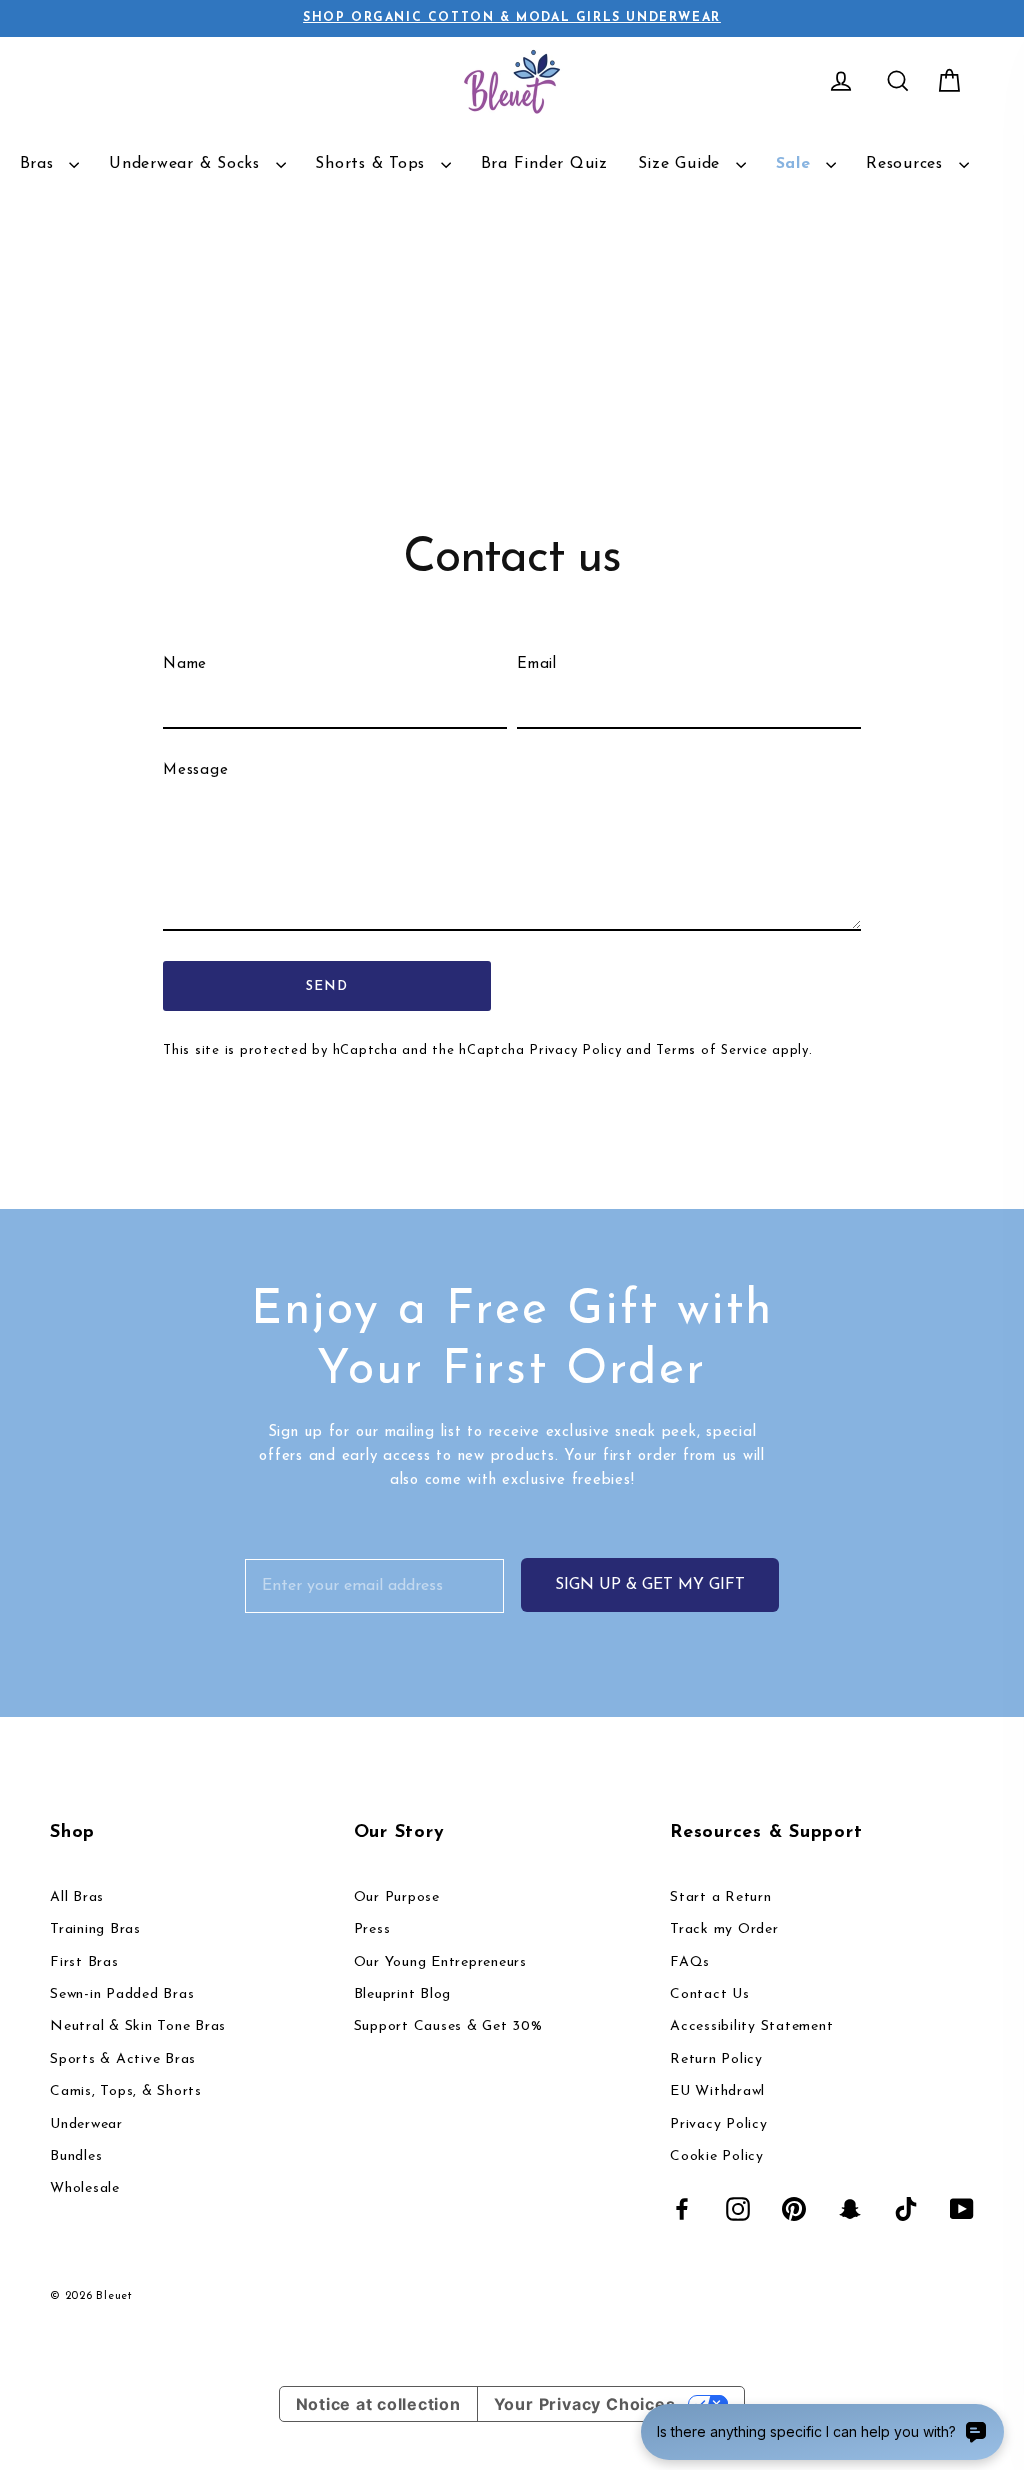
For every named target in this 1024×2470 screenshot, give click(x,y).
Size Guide (682, 164)
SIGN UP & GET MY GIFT (650, 1585)
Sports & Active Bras (123, 2059)
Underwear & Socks (187, 164)
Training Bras (95, 1929)
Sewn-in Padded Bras (122, 1994)
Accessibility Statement (751, 2026)
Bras (40, 164)
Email (537, 664)
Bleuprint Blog (403, 1994)
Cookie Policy (717, 2156)
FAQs (690, 1962)
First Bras (84, 1962)
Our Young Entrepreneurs (440, 1962)
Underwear (86, 2124)
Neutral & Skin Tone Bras (138, 2026)
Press (372, 1929)
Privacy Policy (575, 1050)
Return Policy (716, 2059)
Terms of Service (711, 1050)
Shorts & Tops (373, 164)
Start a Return (721, 1897)
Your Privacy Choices (585, 2404)
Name (185, 664)
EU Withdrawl (717, 2091)
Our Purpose (397, 1897)
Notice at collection (378, 2404)
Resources (907, 164)
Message (195, 770)
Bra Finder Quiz (544, 164)
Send (327, 986)
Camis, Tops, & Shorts (126, 2091)
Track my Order (724, 1929)
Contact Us (710, 1994)
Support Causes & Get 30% (448, 2026)
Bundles (76, 2156)
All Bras (77, 1897)
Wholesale (85, 2188)
